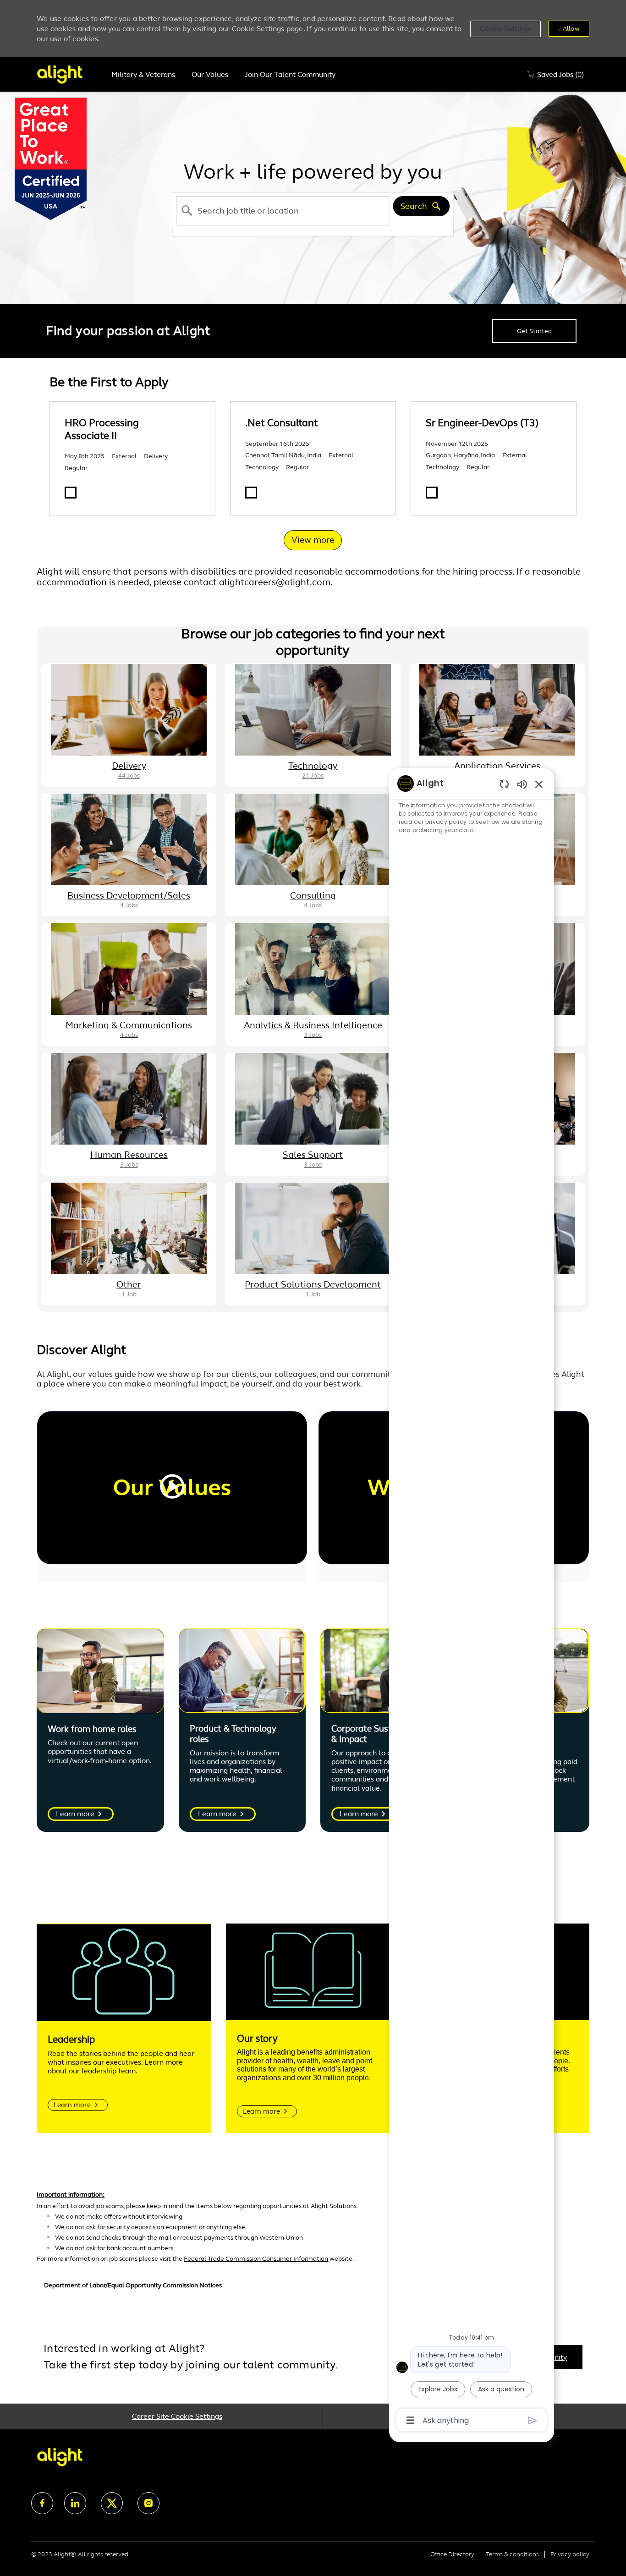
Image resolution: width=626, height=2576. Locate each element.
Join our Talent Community (290, 75)
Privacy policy (570, 2554)
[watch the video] (172, 1488)
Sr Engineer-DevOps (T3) (482, 423)
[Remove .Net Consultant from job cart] (251, 493)
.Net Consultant (282, 423)
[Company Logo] (70, 74)
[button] (505, 29)
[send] (533, 2420)
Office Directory (452, 2554)
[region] (472, 1601)
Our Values (210, 75)
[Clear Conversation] (504, 784)
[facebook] (42, 2503)
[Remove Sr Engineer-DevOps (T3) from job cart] (432, 493)
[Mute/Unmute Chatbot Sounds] (522, 784)
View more (313, 540)
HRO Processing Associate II (102, 429)
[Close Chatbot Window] (539, 784)
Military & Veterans (143, 75)
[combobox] (283, 211)
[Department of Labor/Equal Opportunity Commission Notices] (313, 2290)
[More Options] (410, 2420)
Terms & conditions (512, 2554)
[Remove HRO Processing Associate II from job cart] (71, 493)
